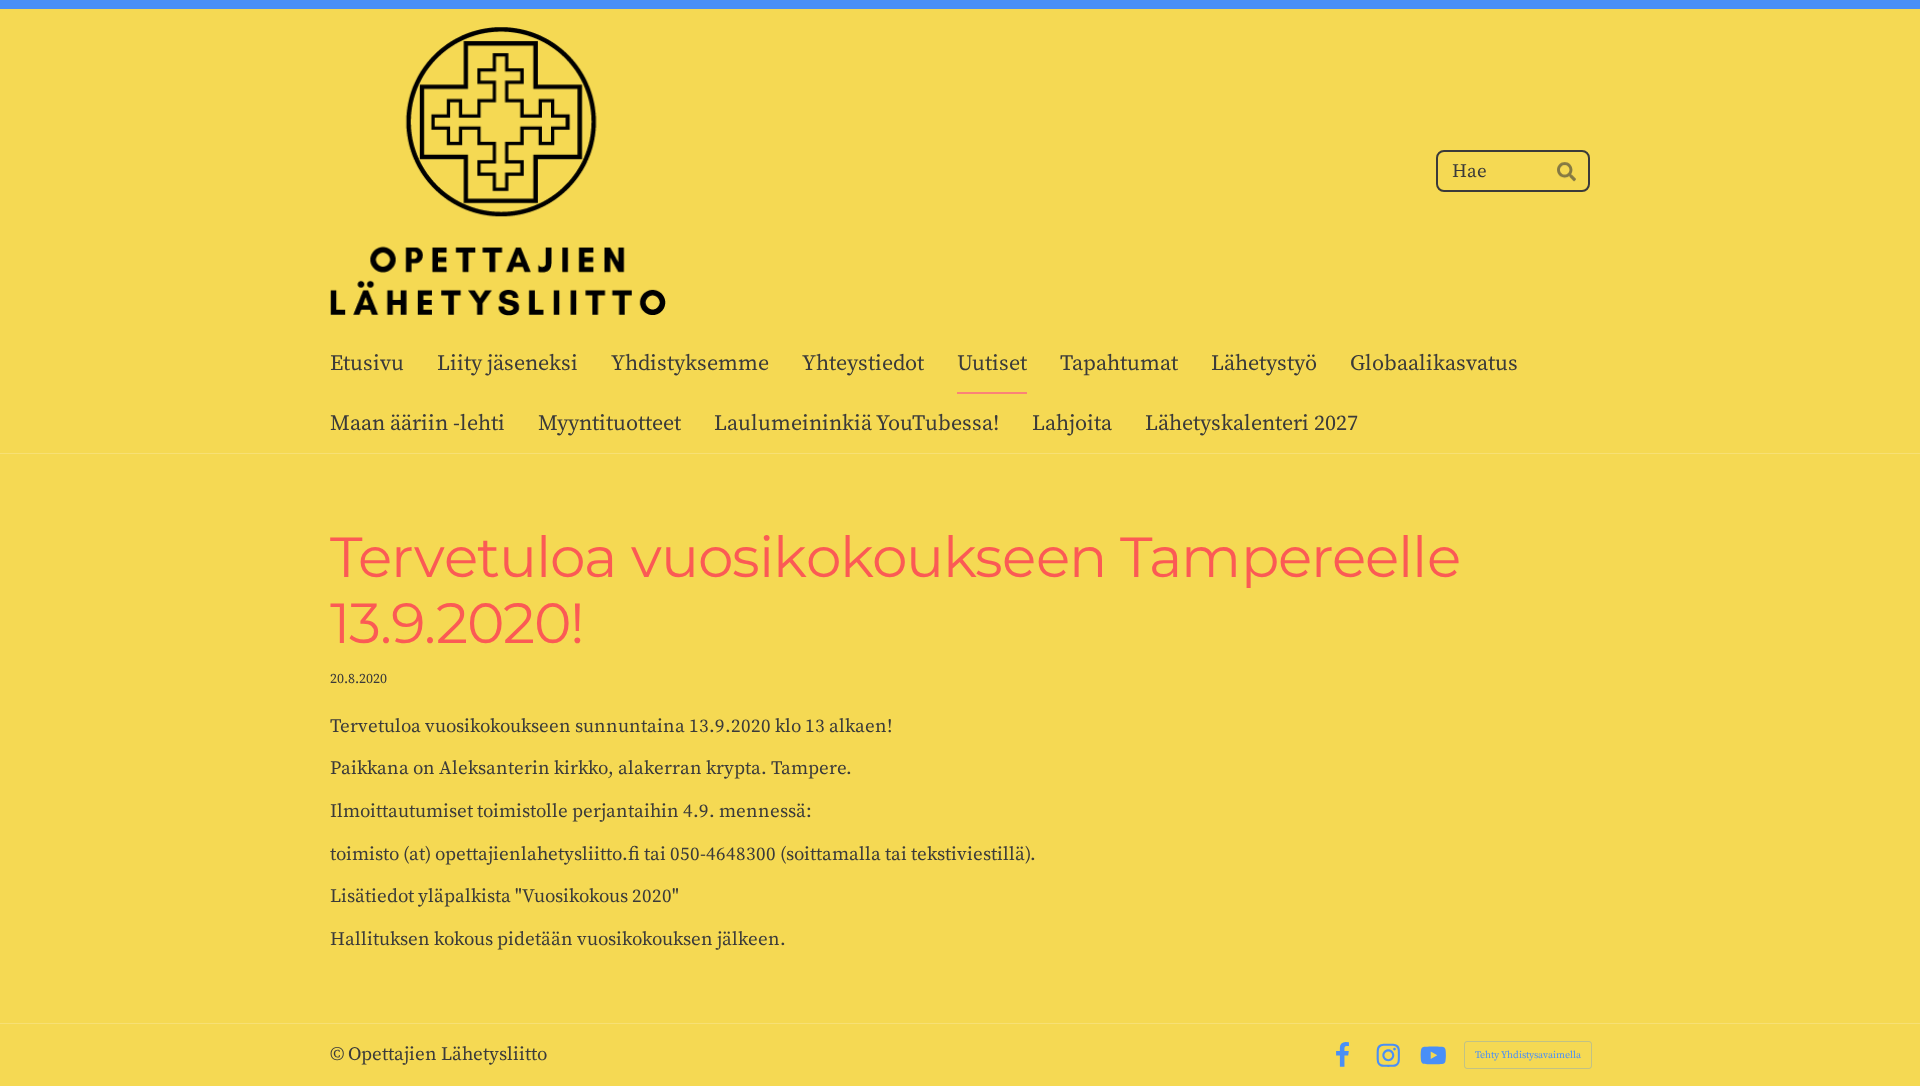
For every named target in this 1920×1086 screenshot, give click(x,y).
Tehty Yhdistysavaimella (1528, 1055)
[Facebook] (1342, 1055)
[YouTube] (1433, 1055)
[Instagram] (1388, 1055)
